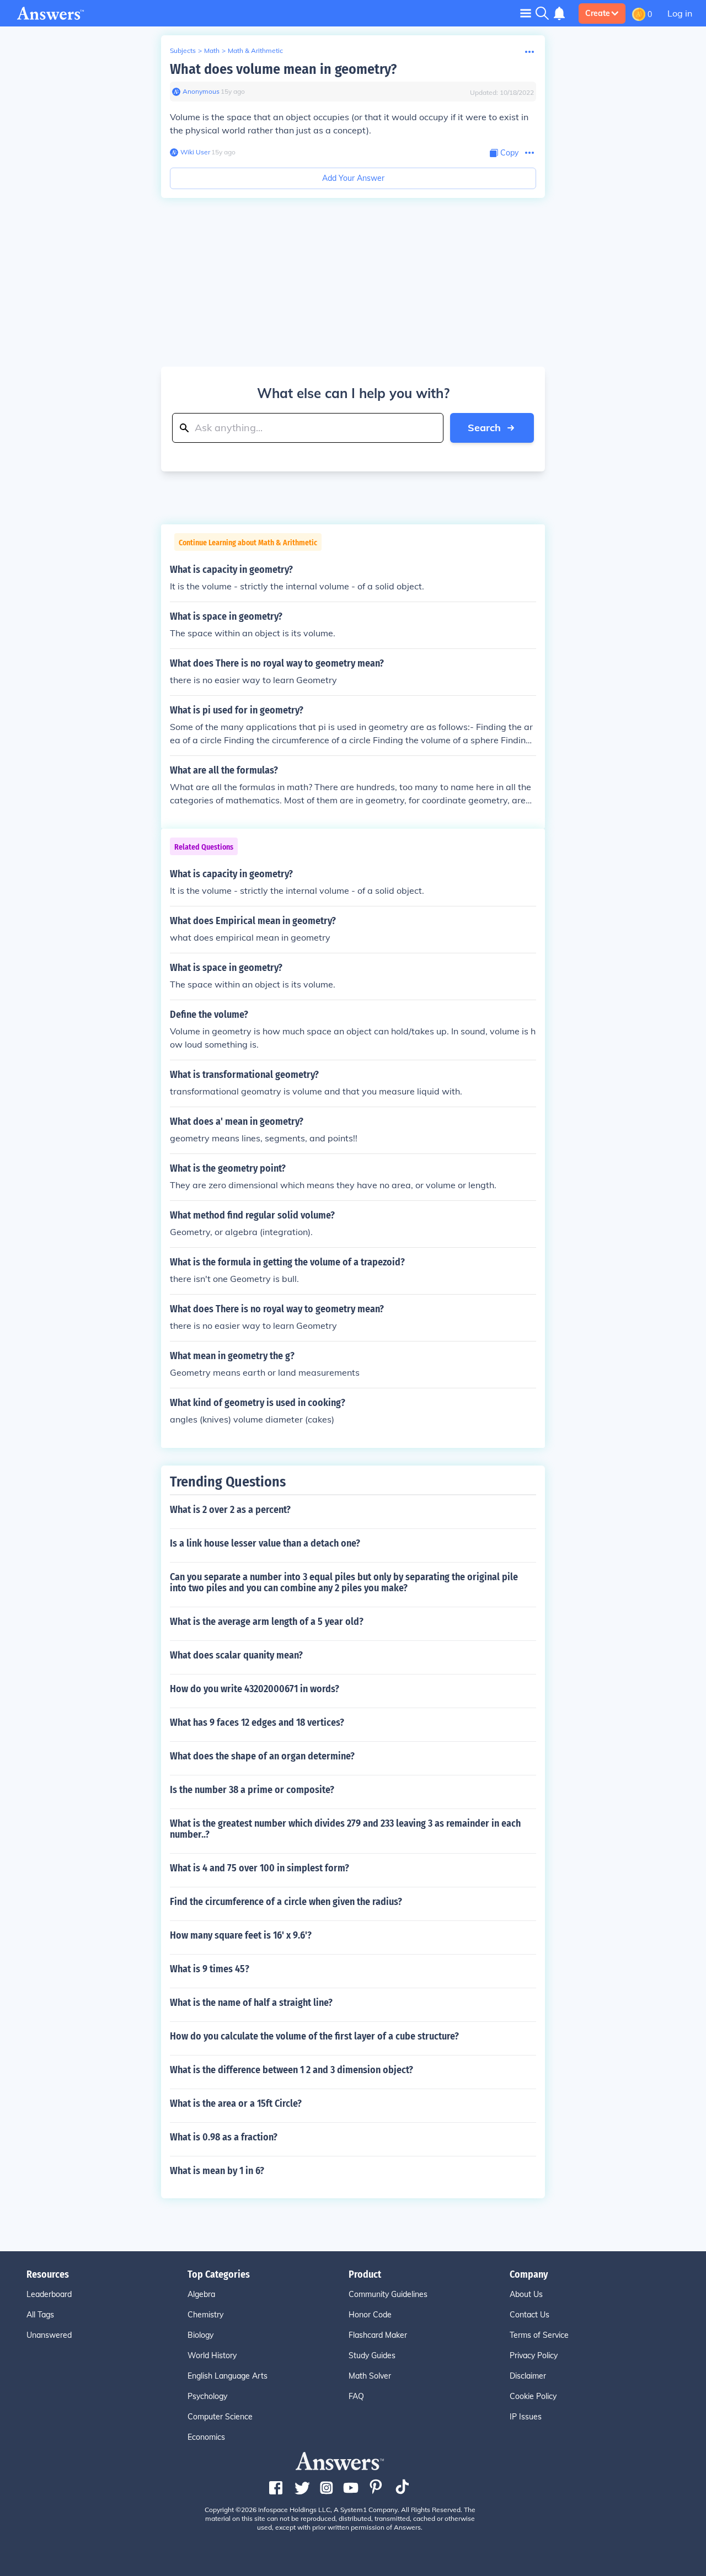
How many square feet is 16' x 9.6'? (241, 1935)
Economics (206, 2437)
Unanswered (49, 2335)
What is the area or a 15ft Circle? (236, 2103)
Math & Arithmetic (255, 50)
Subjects (183, 50)
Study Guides (372, 2355)
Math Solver (370, 2376)
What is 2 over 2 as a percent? (230, 1510)
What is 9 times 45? (210, 1969)
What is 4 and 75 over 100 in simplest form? (260, 1868)
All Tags (40, 2315)
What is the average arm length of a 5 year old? (267, 1622)
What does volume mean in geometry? (283, 69)
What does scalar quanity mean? (236, 1655)
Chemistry (205, 2315)
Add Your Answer (353, 178)
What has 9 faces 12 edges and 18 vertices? (257, 1722)
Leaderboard (49, 2294)
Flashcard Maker (378, 2335)
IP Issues (526, 2417)
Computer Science (220, 2417)
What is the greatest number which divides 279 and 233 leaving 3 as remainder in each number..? (345, 1829)
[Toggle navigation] (526, 13)
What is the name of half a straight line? (251, 2003)
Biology (200, 2335)
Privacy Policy (534, 2355)
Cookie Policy (533, 2396)
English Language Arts (228, 2376)
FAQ (356, 2396)
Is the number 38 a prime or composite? (252, 1790)
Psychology (207, 2396)
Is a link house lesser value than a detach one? (265, 1543)
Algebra (201, 2294)
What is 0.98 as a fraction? (224, 2137)
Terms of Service (539, 2335)
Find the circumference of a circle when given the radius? (286, 1902)
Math (212, 50)
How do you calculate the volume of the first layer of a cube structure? (314, 2036)
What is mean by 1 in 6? (217, 2171)
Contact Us (529, 2315)
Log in (680, 13)
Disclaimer (528, 2376)
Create (598, 13)
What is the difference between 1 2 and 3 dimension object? (292, 2070)
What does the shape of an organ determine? (262, 1756)
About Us (526, 2294)
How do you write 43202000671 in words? (255, 1689)
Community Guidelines (388, 2294)
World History (212, 2355)
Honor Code (370, 2315)
